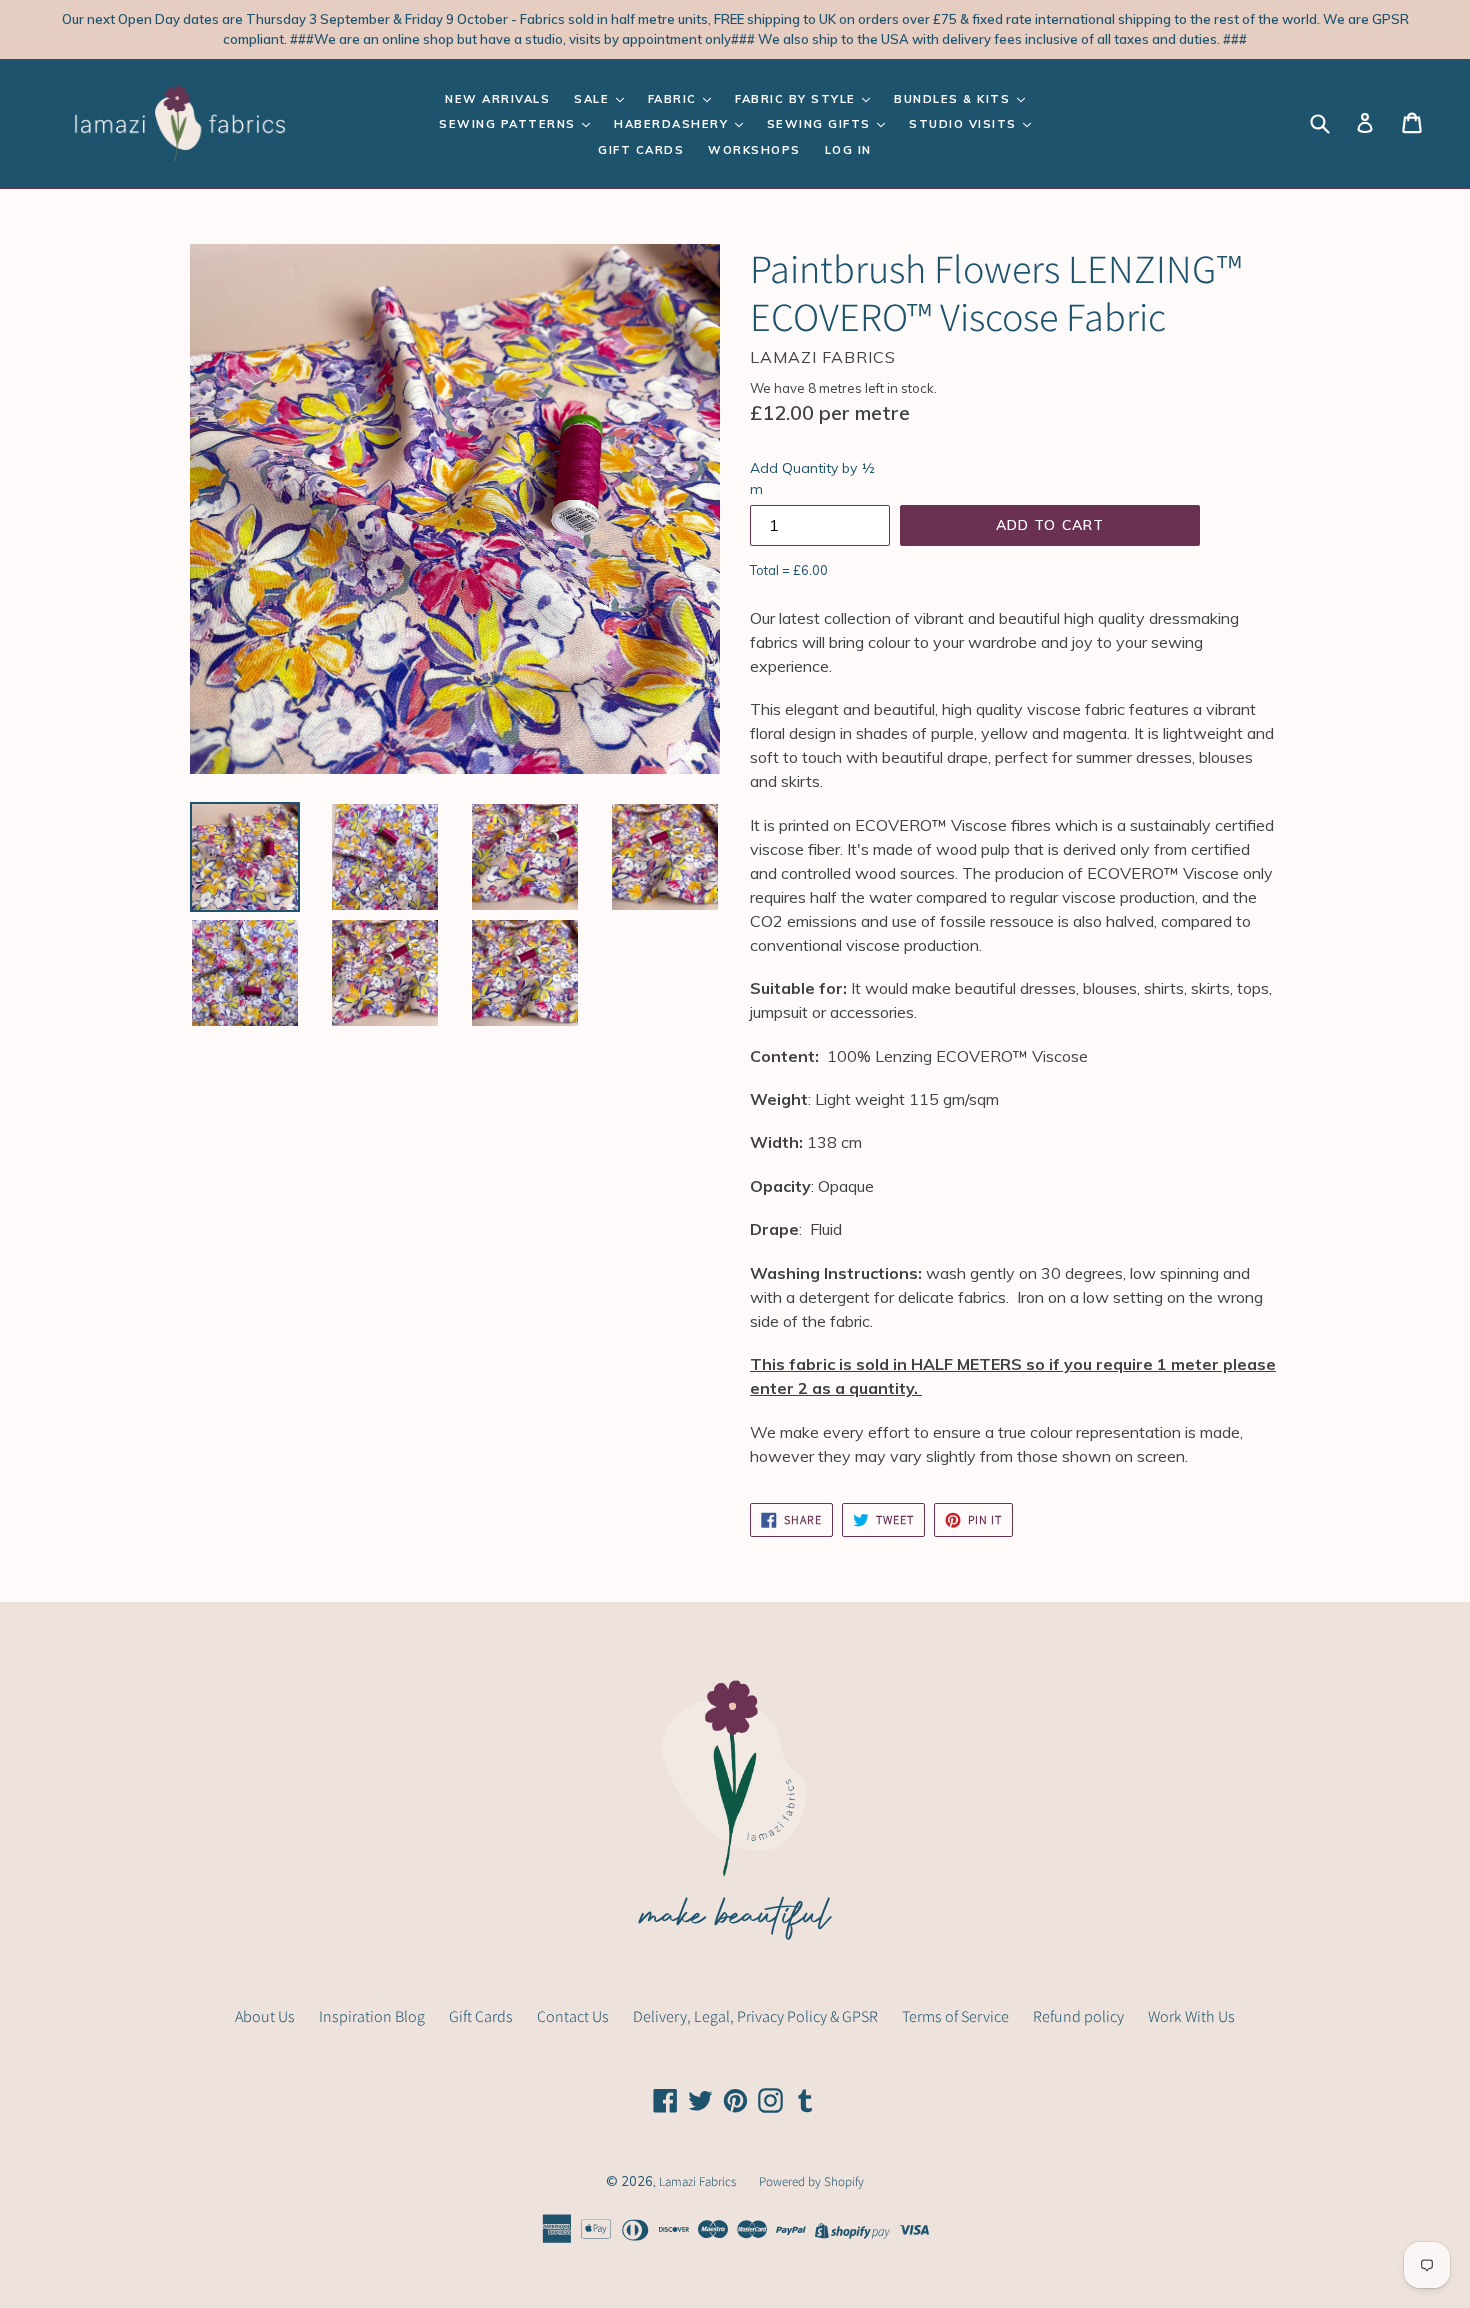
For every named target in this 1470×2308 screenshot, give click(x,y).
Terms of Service (955, 2016)
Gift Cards (641, 150)
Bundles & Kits (954, 99)
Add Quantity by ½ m (812, 478)
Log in (848, 150)
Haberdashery (673, 124)
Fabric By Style (797, 99)
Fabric (675, 99)
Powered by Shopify (811, 2181)
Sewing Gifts (821, 124)
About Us (265, 2016)
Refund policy (1078, 2016)
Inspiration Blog (372, 2016)
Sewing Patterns (509, 124)
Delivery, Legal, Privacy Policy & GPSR (755, 2016)
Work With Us (1191, 2016)
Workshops (754, 150)
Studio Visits (965, 124)
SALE (594, 99)
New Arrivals (497, 99)
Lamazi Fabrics (699, 2181)
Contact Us (573, 2016)
